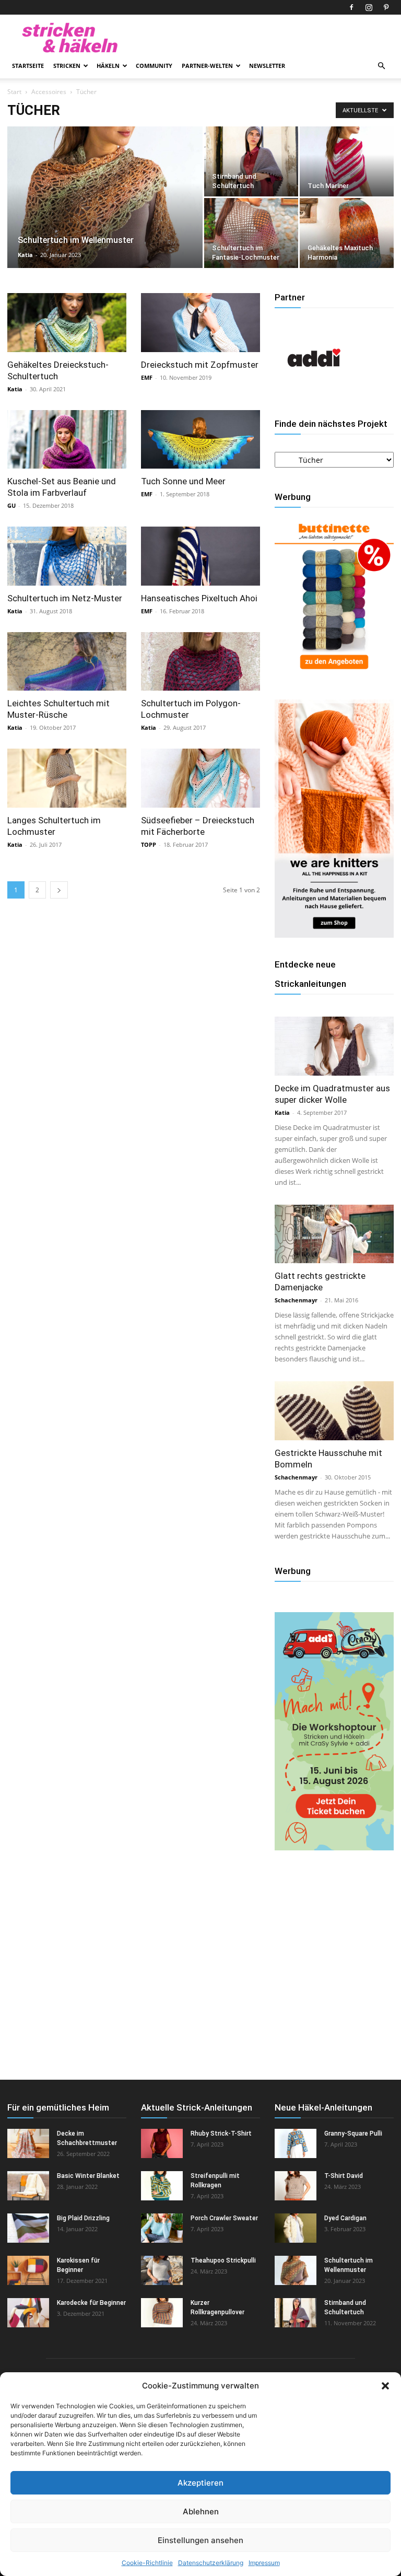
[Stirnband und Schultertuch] (251, 161)
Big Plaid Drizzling (83, 2218)
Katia (25, 255)
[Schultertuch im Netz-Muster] (67, 556)
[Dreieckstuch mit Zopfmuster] (200, 323)
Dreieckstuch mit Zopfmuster (200, 365)
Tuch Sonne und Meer (183, 481)
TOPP (149, 844)
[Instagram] (369, 7)
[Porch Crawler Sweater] (162, 2228)
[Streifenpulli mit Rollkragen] (162, 2186)
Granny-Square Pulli (353, 2134)
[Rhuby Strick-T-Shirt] (162, 2143)
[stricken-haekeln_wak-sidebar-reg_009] (334, 935)
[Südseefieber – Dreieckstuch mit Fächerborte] (200, 778)
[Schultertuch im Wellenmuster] (105, 211)
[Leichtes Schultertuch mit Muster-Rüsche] (67, 662)
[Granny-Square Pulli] (296, 2143)
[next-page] (59, 890)
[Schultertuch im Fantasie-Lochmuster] (251, 233)
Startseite (28, 66)
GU (11, 505)
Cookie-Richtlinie (147, 2563)
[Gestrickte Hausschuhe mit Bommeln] (334, 1411)
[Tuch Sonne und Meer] (200, 440)
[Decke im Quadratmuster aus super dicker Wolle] (334, 1046)
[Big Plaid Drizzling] (28, 2228)
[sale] (334, 674)
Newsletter (267, 66)
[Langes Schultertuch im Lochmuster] (67, 778)
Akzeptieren (200, 2483)
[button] (385, 2386)
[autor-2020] (314, 394)
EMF (147, 377)
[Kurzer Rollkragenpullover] (162, 2313)
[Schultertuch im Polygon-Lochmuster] (200, 662)
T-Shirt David (344, 2176)
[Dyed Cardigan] (296, 2228)
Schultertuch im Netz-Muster (65, 598)
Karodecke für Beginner (91, 2303)
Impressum (264, 2563)
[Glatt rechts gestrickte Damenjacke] (334, 1234)
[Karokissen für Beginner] (28, 2270)
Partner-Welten (207, 66)
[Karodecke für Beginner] (28, 2313)
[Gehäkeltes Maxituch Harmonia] (347, 233)
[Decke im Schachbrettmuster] (28, 2143)
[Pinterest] (386, 7)
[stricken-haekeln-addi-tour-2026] (334, 1848)
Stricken (67, 66)
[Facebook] (351, 7)
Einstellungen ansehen (200, 2540)
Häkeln (108, 66)
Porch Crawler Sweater (224, 2218)
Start (14, 92)
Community (154, 66)
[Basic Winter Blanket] (28, 2186)
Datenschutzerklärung (211, 2563)
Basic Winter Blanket (88, 2176)
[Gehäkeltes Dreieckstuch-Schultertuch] (67, 323)
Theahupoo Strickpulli (223, 2260)
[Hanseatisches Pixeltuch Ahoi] (200, 556)
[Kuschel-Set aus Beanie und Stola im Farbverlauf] (67, 440)
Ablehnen (201, 2511)
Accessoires (49, 92)
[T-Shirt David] (296, 2186)
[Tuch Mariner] (347, 161)
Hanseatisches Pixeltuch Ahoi (199, 598)
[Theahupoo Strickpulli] (162, 2270)
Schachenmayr (296, 1300)
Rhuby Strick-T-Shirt (221, 2134)
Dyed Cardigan (345, 2218)
